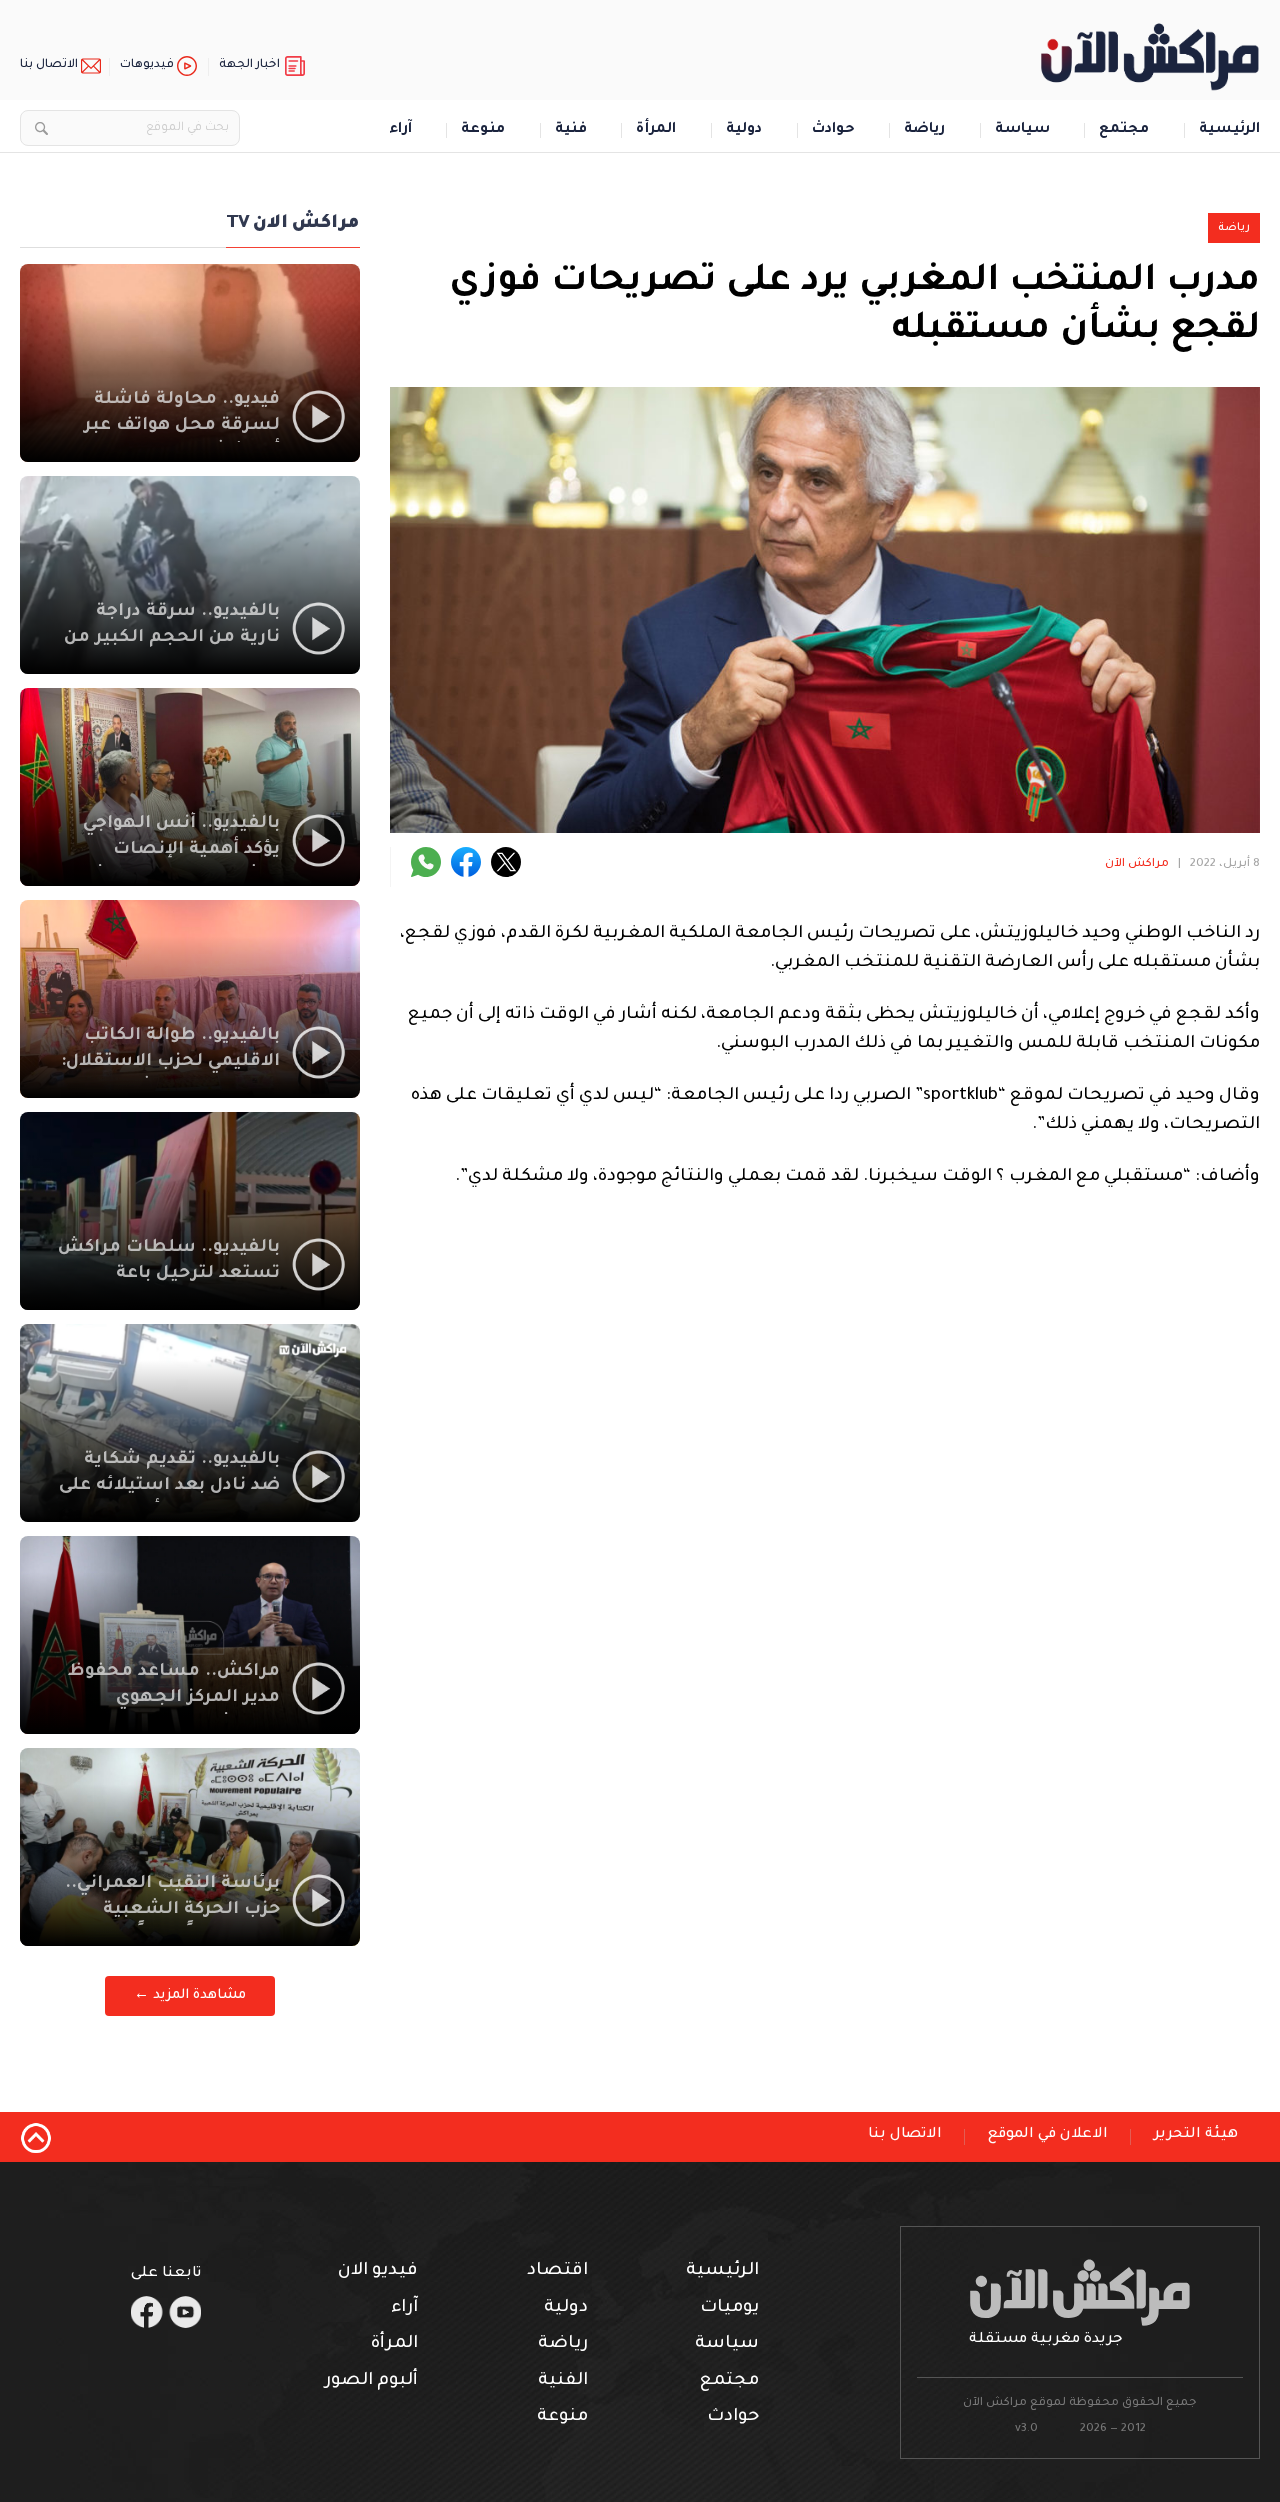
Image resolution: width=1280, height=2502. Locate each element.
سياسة (1022, 130)
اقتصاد (557, 2271)
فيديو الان (378, 2271)
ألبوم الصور (371, 2381)
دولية (744, 130)
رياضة (924, 130)
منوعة (483, 130)
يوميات (729, 2308)
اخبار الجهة (249, 65)
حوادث (833, 130)
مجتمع (1124, 130)
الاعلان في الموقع (1048, 2135)
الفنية (563, 2381)
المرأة (656, 130)
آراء (400, 130)
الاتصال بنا (49, 65)
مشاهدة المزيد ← (190, 1995)
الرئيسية (1229, 130)
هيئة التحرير (1196, 2135)
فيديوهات (147, 65)
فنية (571, 130)
